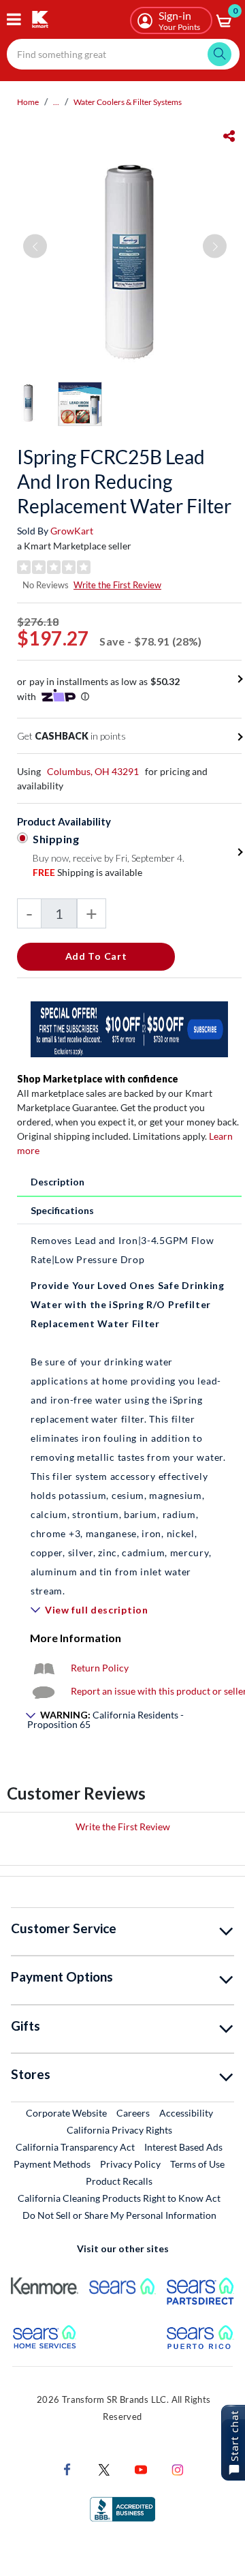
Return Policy (100, 1668)
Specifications (62, 1210)
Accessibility (186, 2113)
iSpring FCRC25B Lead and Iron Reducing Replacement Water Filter (124, 481)
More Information (76, 1638)
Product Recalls (120, 2181)
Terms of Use (197, 2164)
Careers (134, 2112)
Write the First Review (117, 585)
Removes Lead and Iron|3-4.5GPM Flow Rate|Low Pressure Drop (122, 1250)
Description (58, 1182)
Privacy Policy (130, 2164)
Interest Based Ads (183, 2147)
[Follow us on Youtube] (141, 2469)
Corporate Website (67, 2112)
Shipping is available (87, 872)
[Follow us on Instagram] (178, 2469)
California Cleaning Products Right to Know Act (119, 2198)
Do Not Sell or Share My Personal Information (119, 2215)
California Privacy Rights (119, 2130)
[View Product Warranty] (44, 1668)
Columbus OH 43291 (93, 771)
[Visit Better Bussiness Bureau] (122, 2508)
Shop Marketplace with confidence (98, 1079)
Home (28, 102)
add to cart (96, 956)
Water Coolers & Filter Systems (128, 102)
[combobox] (123, 54)
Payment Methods (52, 2164)
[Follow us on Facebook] (67, 2469)
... (56, 102)
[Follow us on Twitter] (104, 2469)
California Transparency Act (75, 2147)
